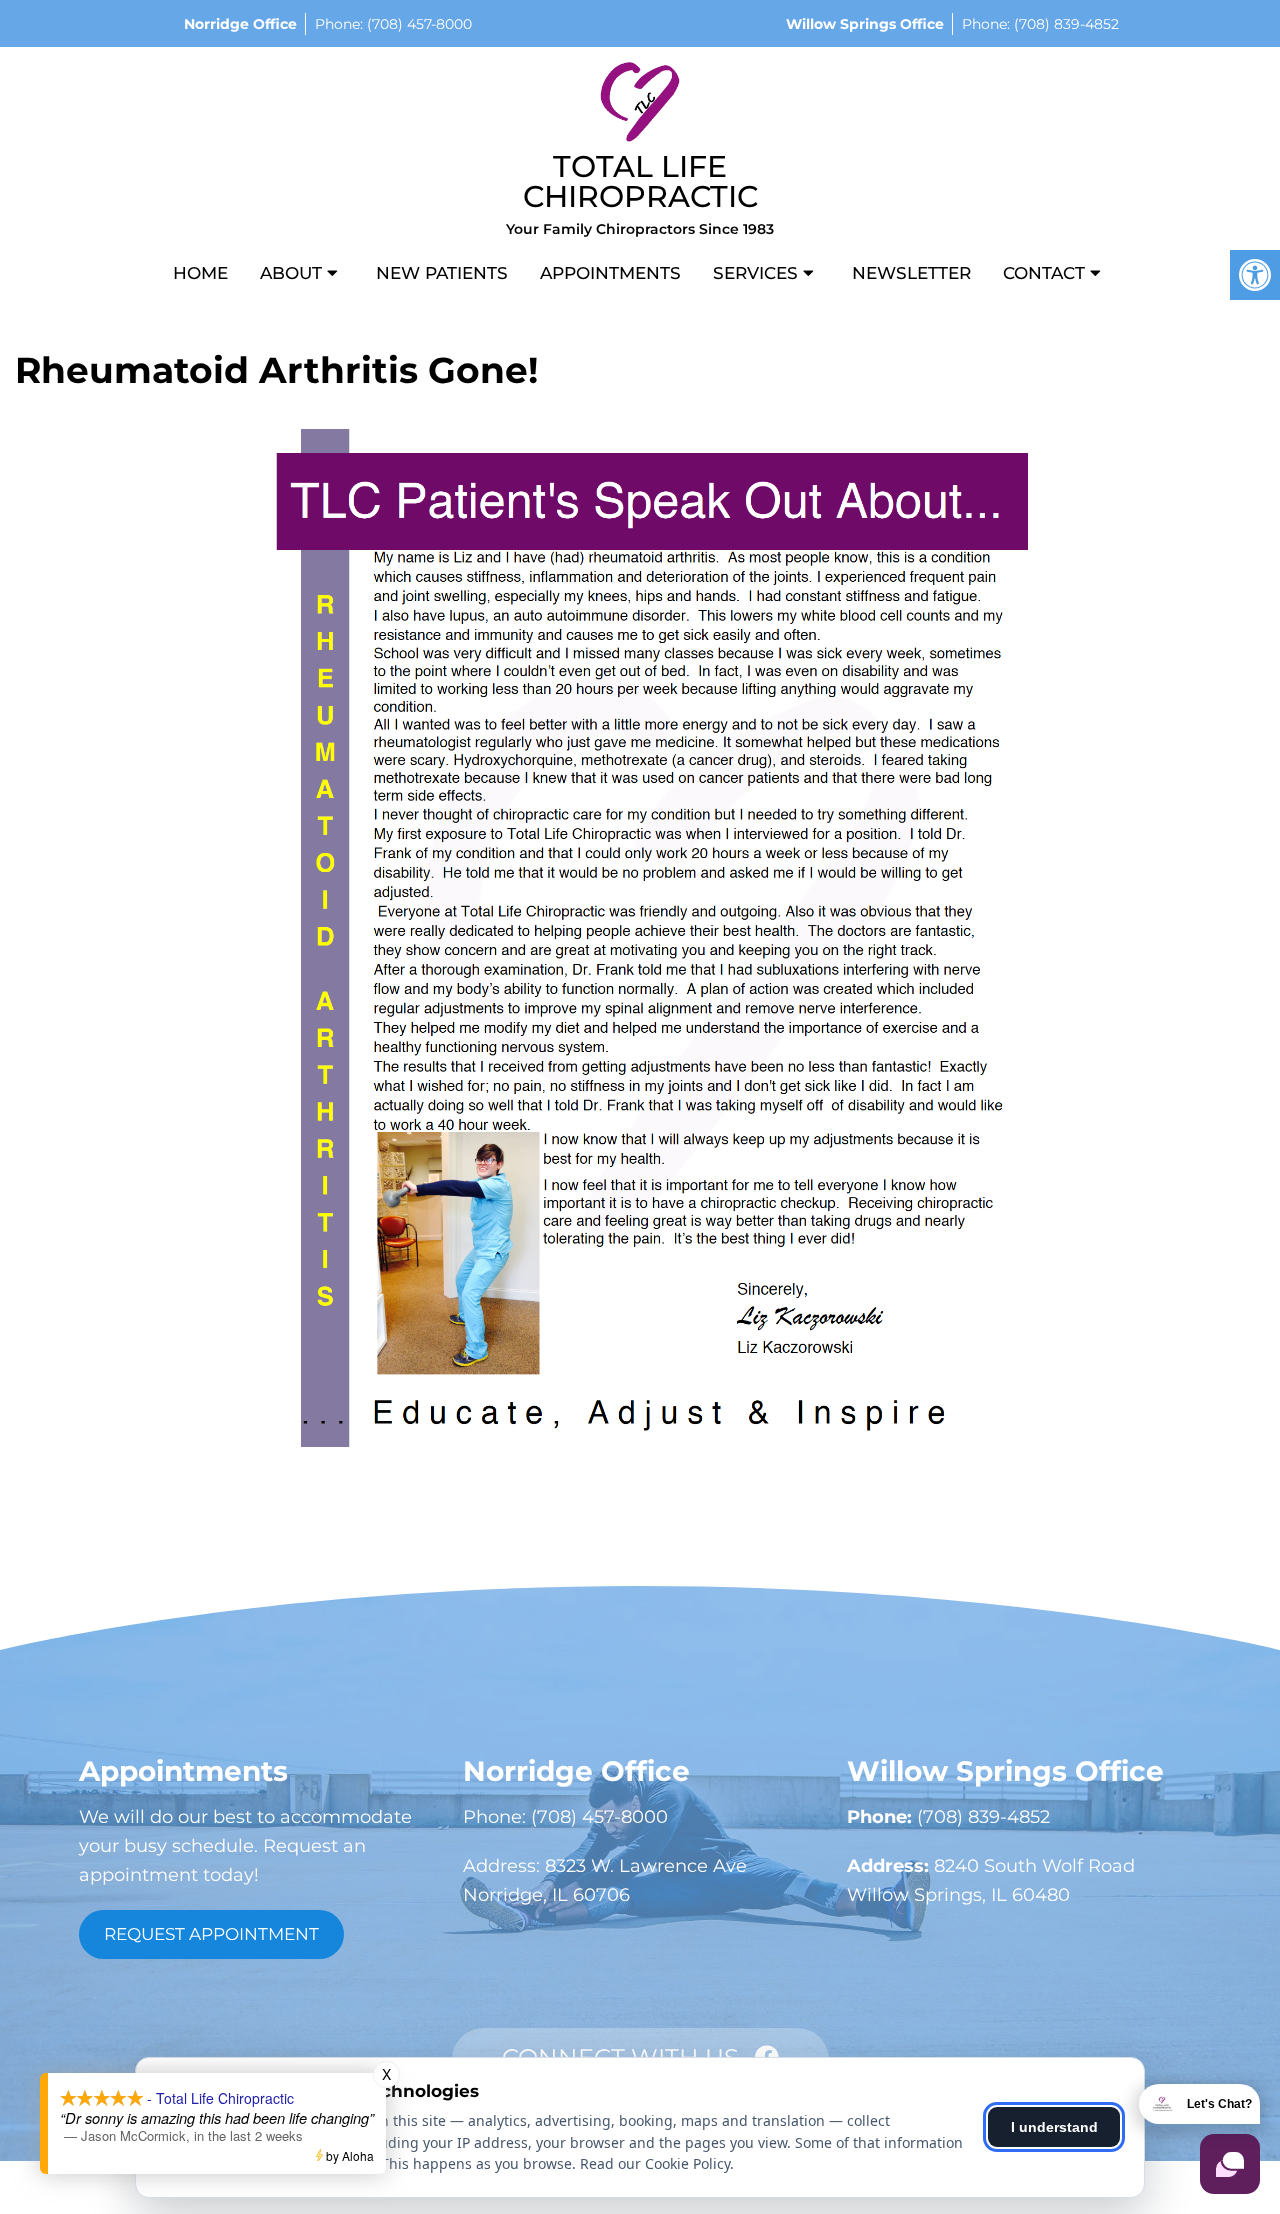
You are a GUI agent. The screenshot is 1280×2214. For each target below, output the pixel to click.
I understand (1054, 2127)
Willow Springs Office (865, 24)
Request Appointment (211, 1934)
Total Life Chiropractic (640, 181)
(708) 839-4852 (1064, 24)
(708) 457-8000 (417, 24)
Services (755, 273)
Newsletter (911, 273)
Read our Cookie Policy (655, 2163)
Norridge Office (240, 24)
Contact (1044, 273)
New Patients (442, 273)
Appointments (610, 273)
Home (200, 273)
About (291, 273)
